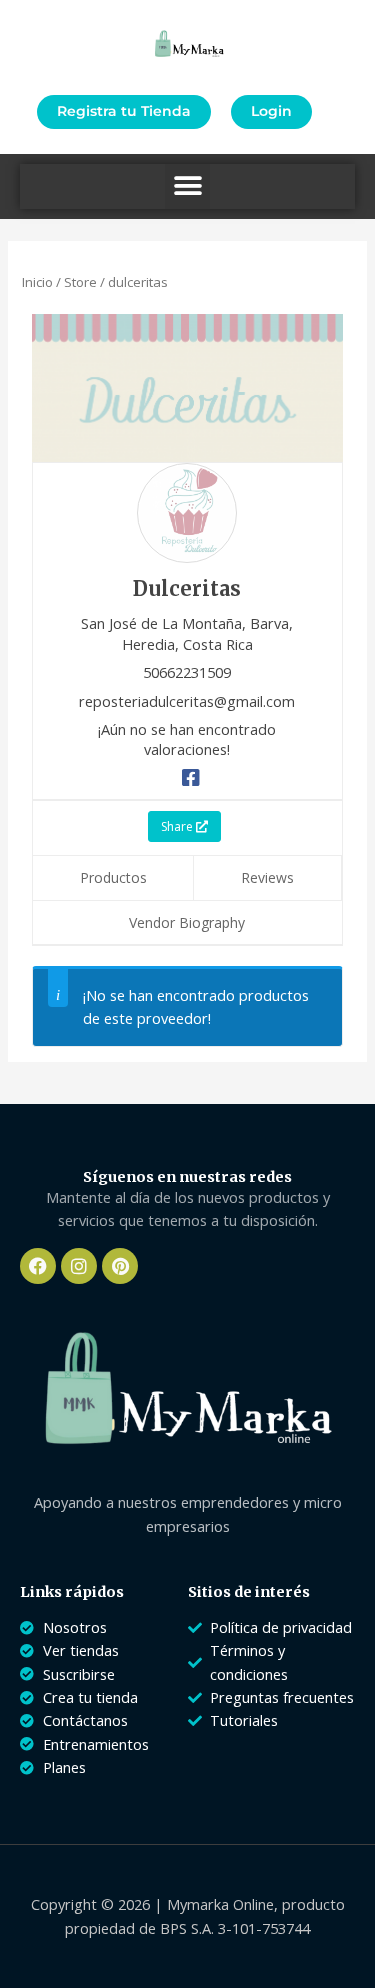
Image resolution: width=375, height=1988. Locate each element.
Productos (113, 877)
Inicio (37, 282)
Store (80, 282)
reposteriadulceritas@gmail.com (187, 701)
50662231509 (187, 672)
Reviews (267, 877)
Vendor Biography (187, 922)
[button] (187, 186)
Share (178, 826)
